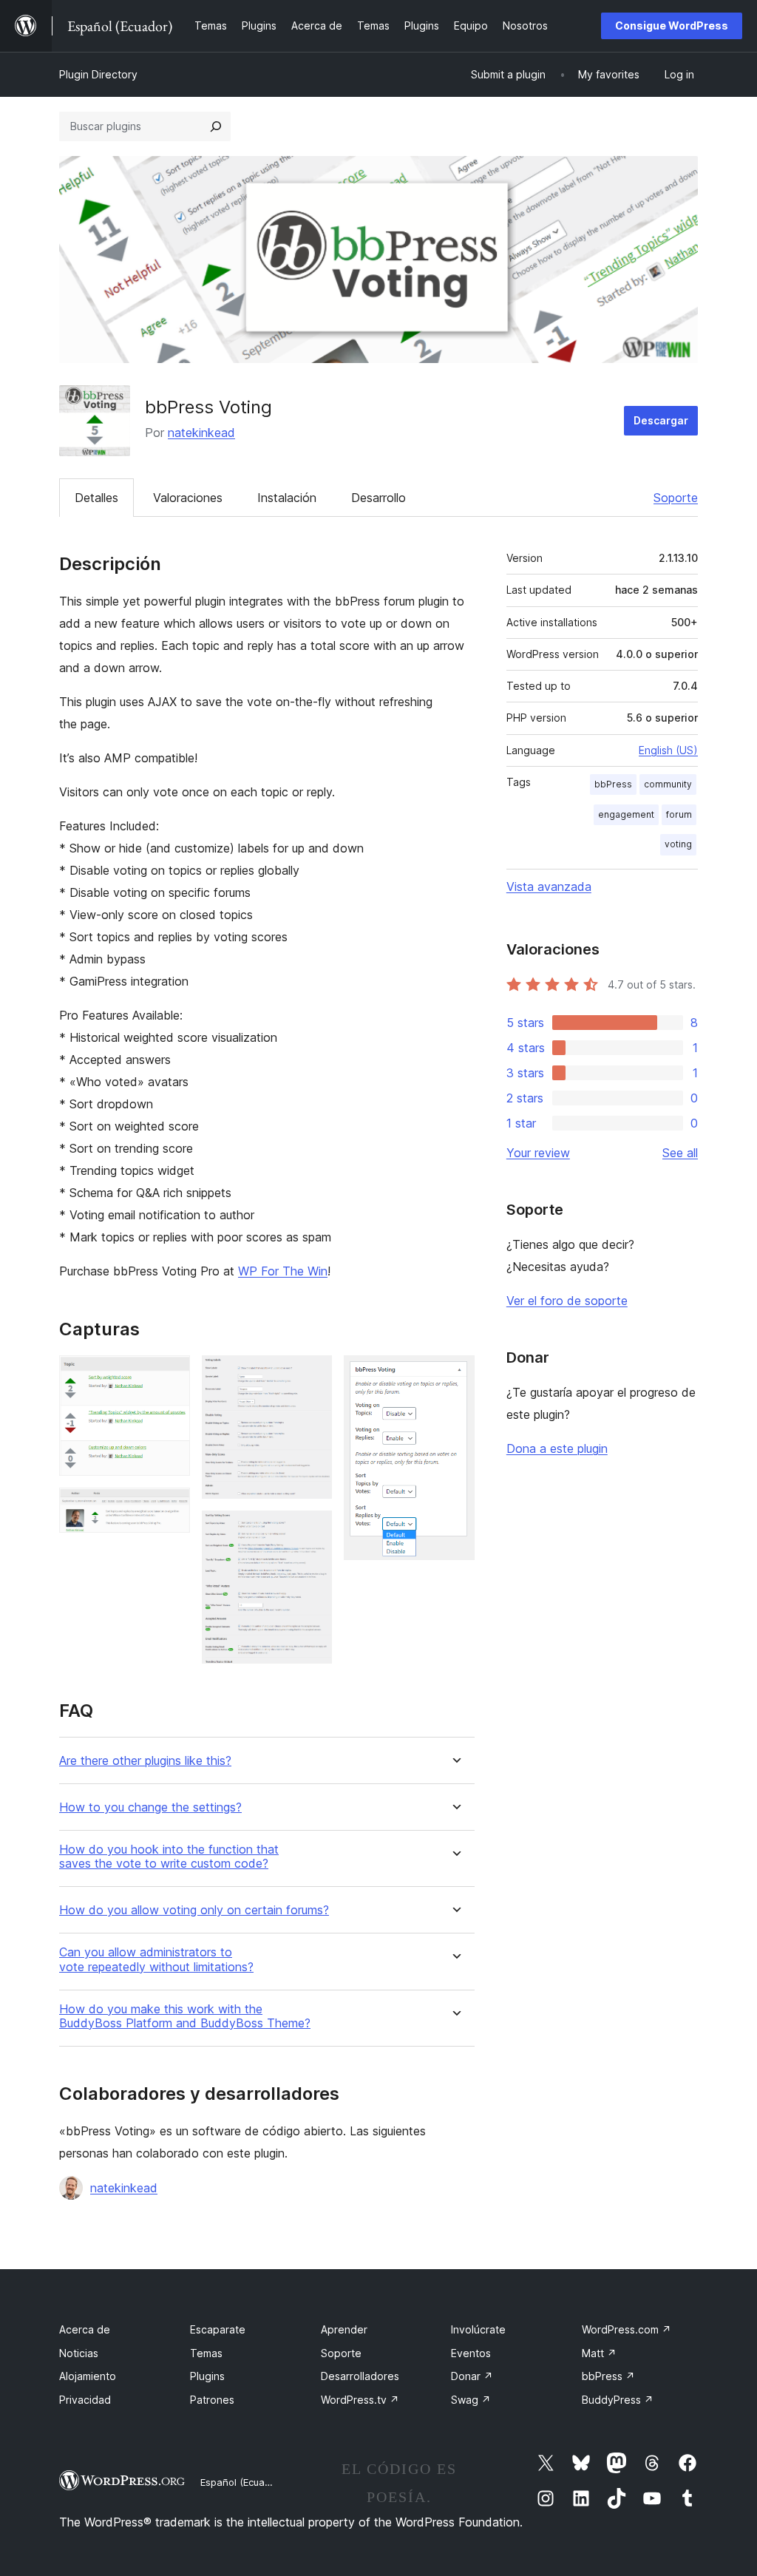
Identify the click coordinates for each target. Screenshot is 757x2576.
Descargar (661, 420)
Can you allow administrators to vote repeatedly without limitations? (156, 1959)
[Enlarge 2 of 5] (170, 1508)
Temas (206, 2353)
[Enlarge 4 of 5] (312, 1531)
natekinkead (201, 433)
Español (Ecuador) (242, 2482)
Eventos (471, 2353)
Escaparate (218, 2329)
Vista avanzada (549, 887)
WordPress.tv (360, 2400)
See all (680, 1153)
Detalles (96, 498)
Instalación (287, 498)
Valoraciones (188, 498)
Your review (538, 1153)
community (668, 784)
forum (679, 814)
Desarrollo (378, 498)
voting (678, 844)
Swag (471, 2400)
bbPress (613, 784)
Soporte (676, 498)
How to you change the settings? (150, 1807)
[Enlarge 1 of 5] (170, 1375)
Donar (472, 2376)
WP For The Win (283, 1271)
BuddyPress (618, 2400)
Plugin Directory (98, 74)
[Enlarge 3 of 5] (312, 1375)
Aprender (344, 2329)
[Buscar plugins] (216, 126)
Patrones (212, 2400)
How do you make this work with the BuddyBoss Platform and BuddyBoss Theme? (185, 2016)
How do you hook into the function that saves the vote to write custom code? (169, 1857)
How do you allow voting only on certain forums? (194, 1910)
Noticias (79, 2353)
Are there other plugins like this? (145, 1761)
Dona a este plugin (557, 1448)
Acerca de (85, 2329)
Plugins (207, 2376)
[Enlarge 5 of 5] (455, 1375)
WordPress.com (627, 2329)
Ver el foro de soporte (567, 1301)
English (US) (668, 750)
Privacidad (85, 2400)
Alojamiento (88, 2376)
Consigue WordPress (672, 26)
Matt (599, 2353)
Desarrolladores (360, 2376)
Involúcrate (478, 2329)
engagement (626, 814)
